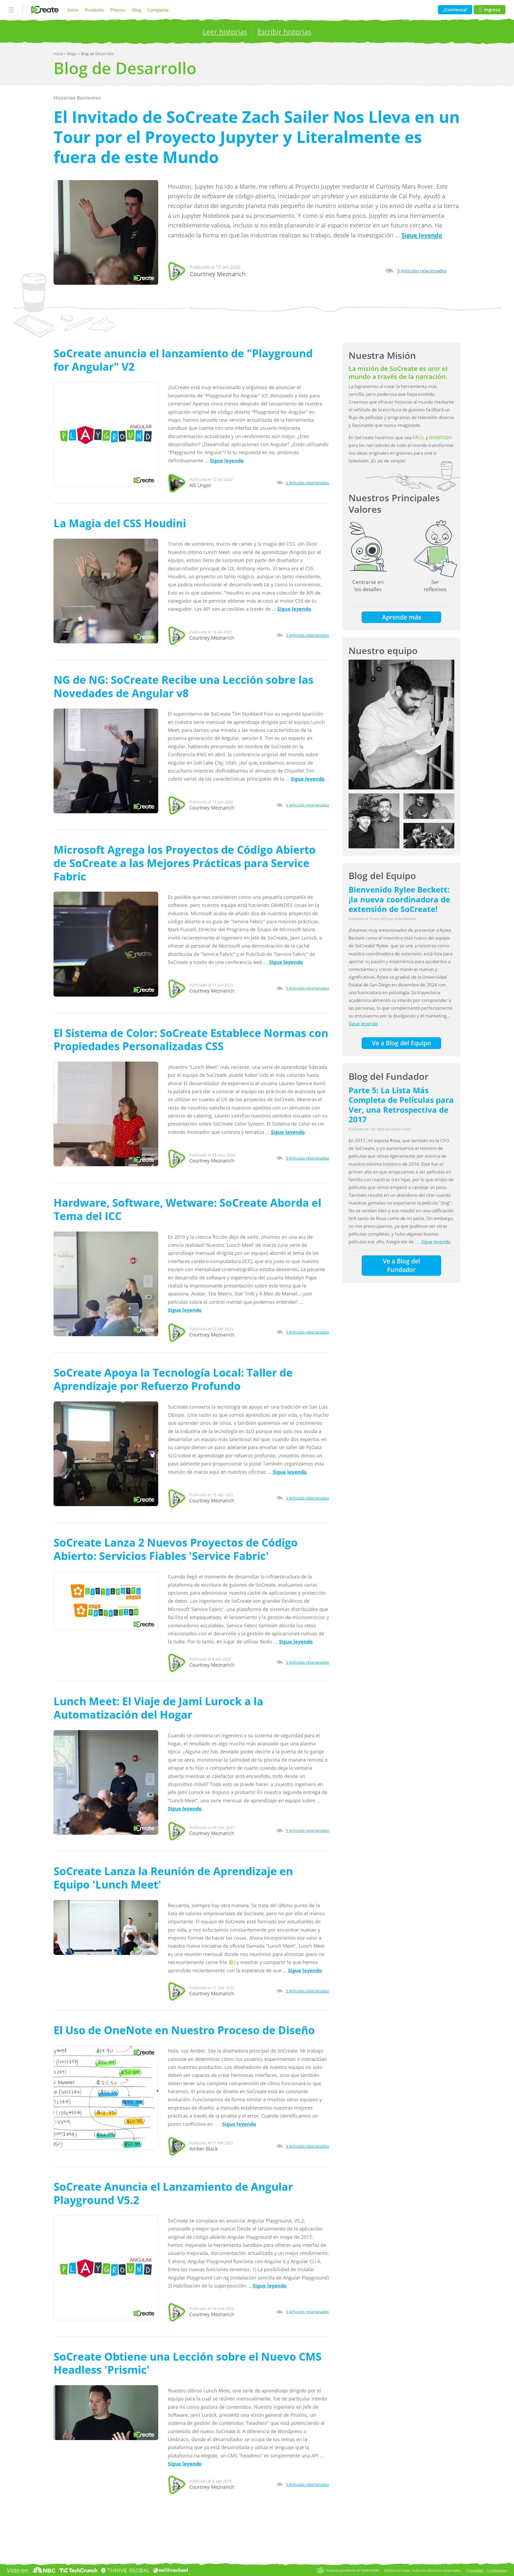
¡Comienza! (455, 10)
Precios (118, 10)
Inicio (73, 10)
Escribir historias (284, 32)
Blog (137, 10)
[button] (401, 725)
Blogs (73, 54)
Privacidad (475, 2570)
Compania (158, 10)
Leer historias (225, 32)
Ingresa (492, 10)
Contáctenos (497, 2570)
